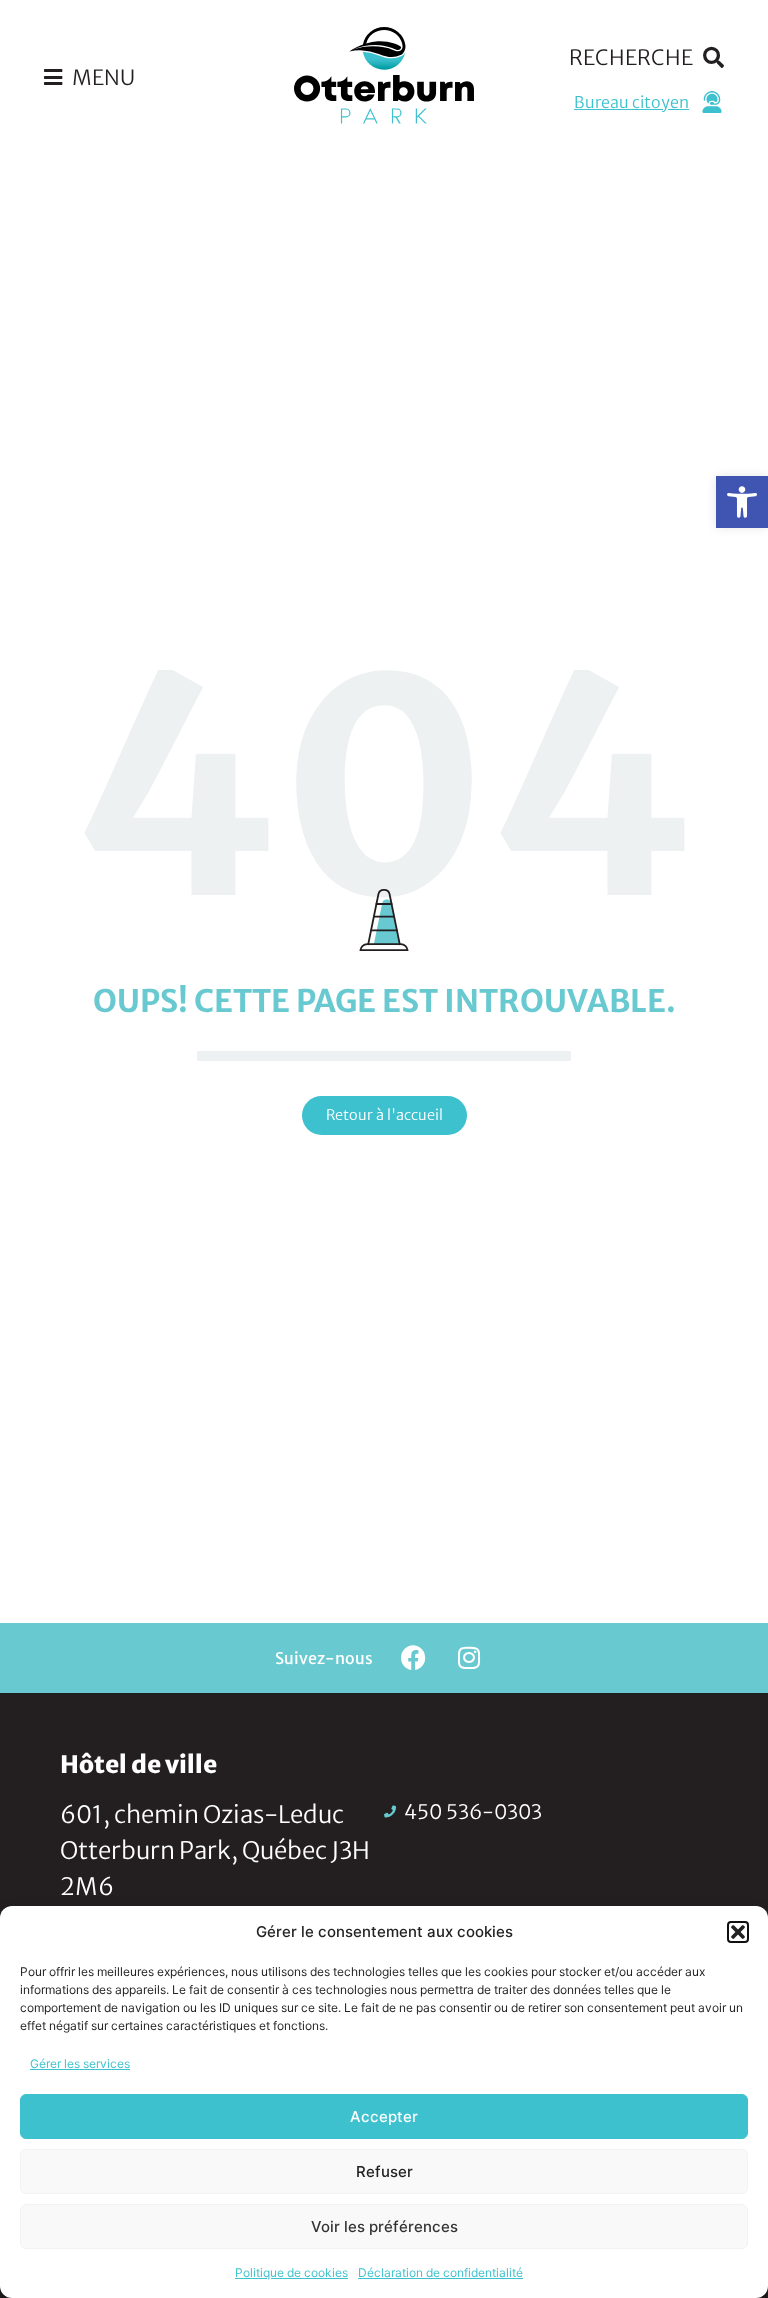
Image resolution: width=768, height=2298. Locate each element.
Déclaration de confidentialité (440, 2272)
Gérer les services (80, 2063)
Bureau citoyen (631, 102)
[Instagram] (469, 1658)
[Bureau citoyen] (712, 102)
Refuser (384, 2171)
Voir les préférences (384, 2226)
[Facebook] (414, 1658)
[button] (742, 502)
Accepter (384, 2116)
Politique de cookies (291, 2272)
